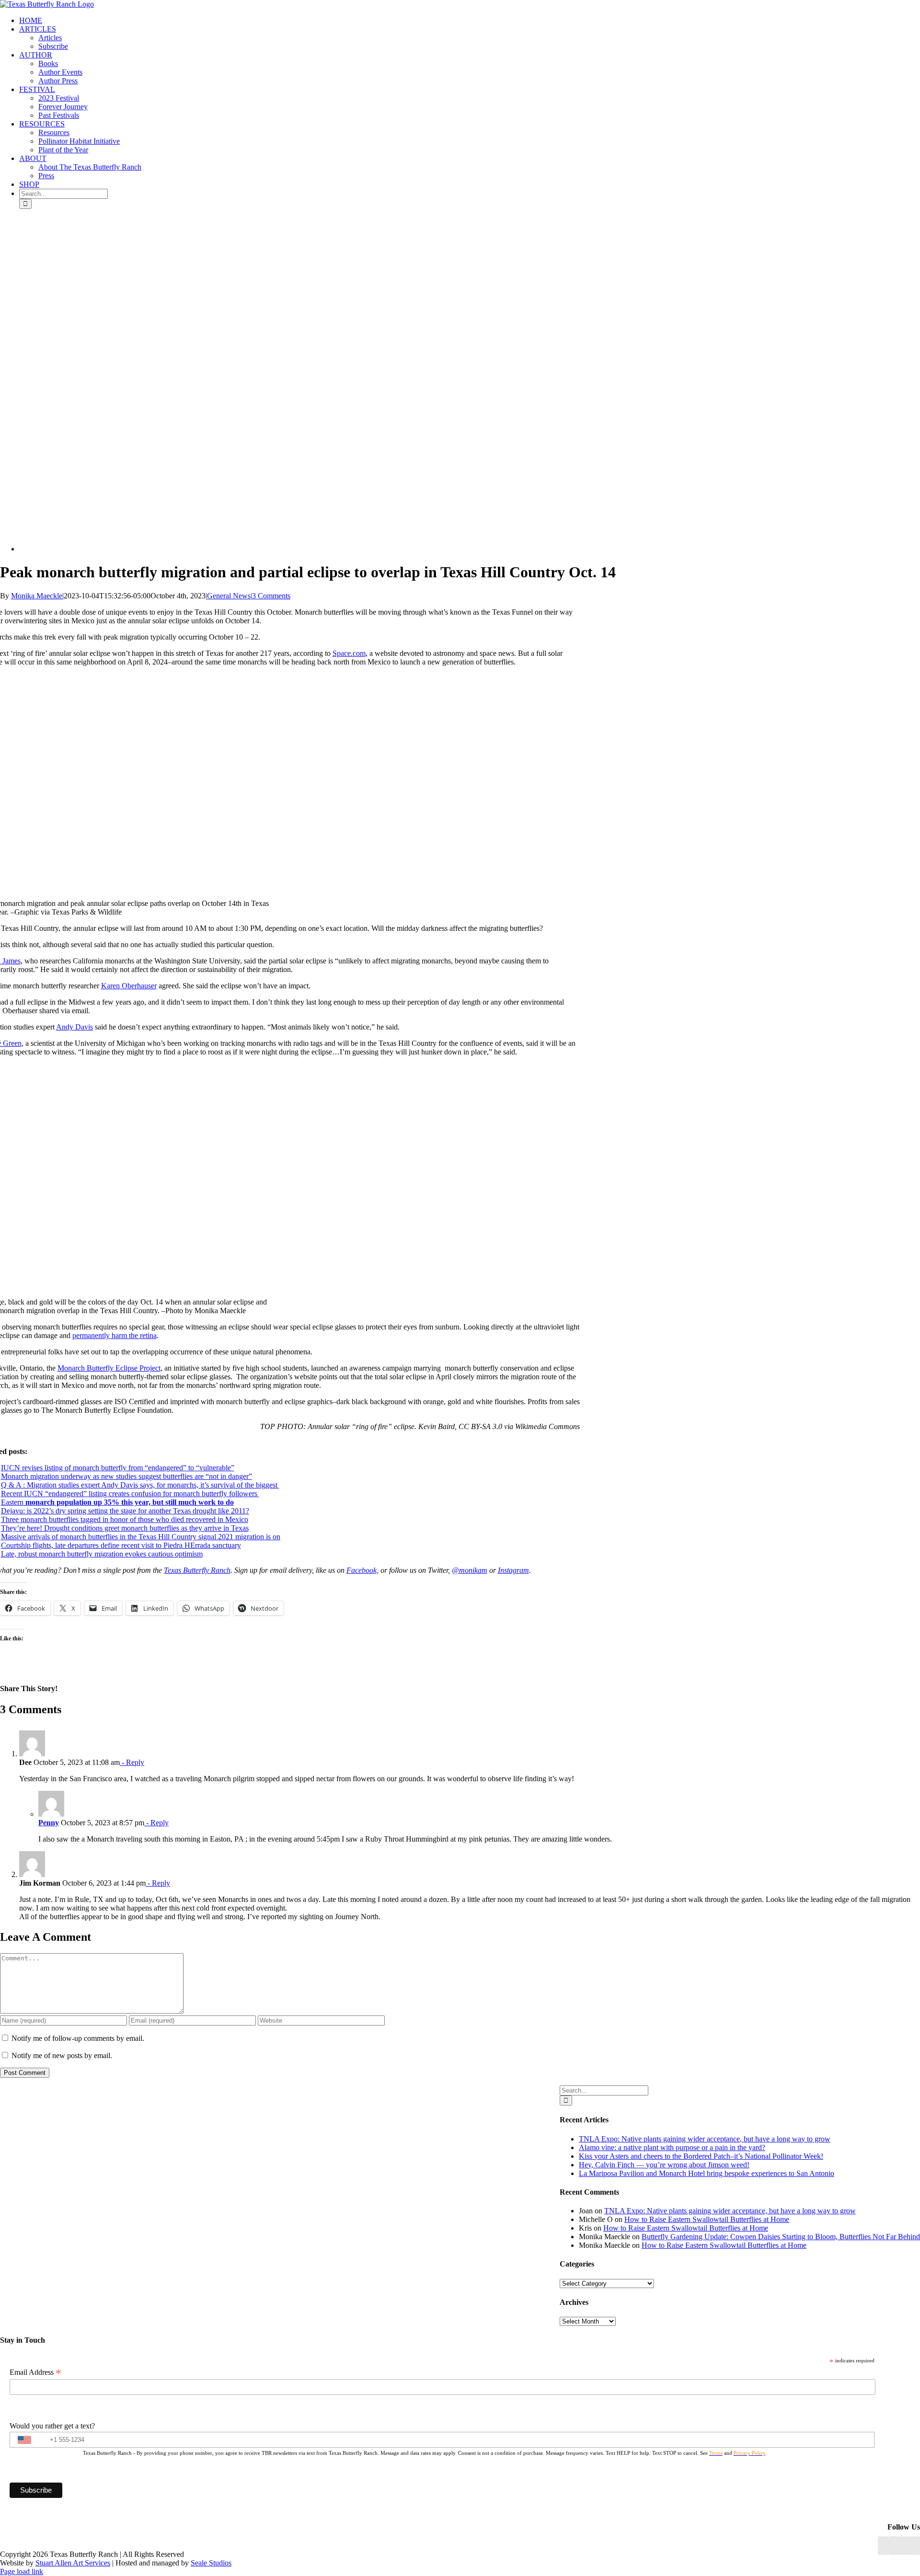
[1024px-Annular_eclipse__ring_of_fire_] (264, 549)
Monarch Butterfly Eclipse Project (109, 1368)
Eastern (12, 1502)
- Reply (132, 1762)
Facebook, (362, 1570)
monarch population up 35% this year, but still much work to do (129, 1502)
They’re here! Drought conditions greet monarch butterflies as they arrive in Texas (125, 1528)
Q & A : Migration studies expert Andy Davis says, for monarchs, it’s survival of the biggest (140, 1485)
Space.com (349, 653)
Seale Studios (211, 2563)
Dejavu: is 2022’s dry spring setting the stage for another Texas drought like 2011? (125, 1511)
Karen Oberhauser (129, 986)
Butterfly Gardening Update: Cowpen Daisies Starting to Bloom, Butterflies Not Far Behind (781, 2237)
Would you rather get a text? (52, 2426)
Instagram (513, 1570)
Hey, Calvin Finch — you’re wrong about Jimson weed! (664, 2165)
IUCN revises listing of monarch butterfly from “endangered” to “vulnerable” (118, 1468)
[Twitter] (915, 2546)
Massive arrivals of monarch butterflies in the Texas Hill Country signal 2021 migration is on (141, 1537)
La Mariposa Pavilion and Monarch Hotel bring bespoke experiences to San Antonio (707, 2173)
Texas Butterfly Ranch (197, 1570)
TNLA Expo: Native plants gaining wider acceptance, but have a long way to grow (705, 2139)
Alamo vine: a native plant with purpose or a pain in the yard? (672, 2147)
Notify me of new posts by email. (62, 2055)
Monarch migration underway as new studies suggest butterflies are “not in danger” (126, 1476)
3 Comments (271, 596)
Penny (49, 1823)
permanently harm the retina (115, 1335)
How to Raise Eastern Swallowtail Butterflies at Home (707, 2219)
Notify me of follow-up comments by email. (78, 2038)
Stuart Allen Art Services (73, 2563)
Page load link (22, 2571)
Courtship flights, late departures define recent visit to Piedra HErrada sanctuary (121, 1545)
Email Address (35, 2372)
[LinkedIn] (894, 2546)
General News (229, 596)
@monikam (470, 1570)
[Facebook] (883, 2546)
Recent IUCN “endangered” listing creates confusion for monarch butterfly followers (130, 1494)
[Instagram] (904, 2546)
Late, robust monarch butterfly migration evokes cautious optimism (102, 1554)
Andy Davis (75, 1027)
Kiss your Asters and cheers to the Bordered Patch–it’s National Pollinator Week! (701, 2156)
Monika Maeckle (37, 596)
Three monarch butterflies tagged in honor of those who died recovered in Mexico (125, 1519)
